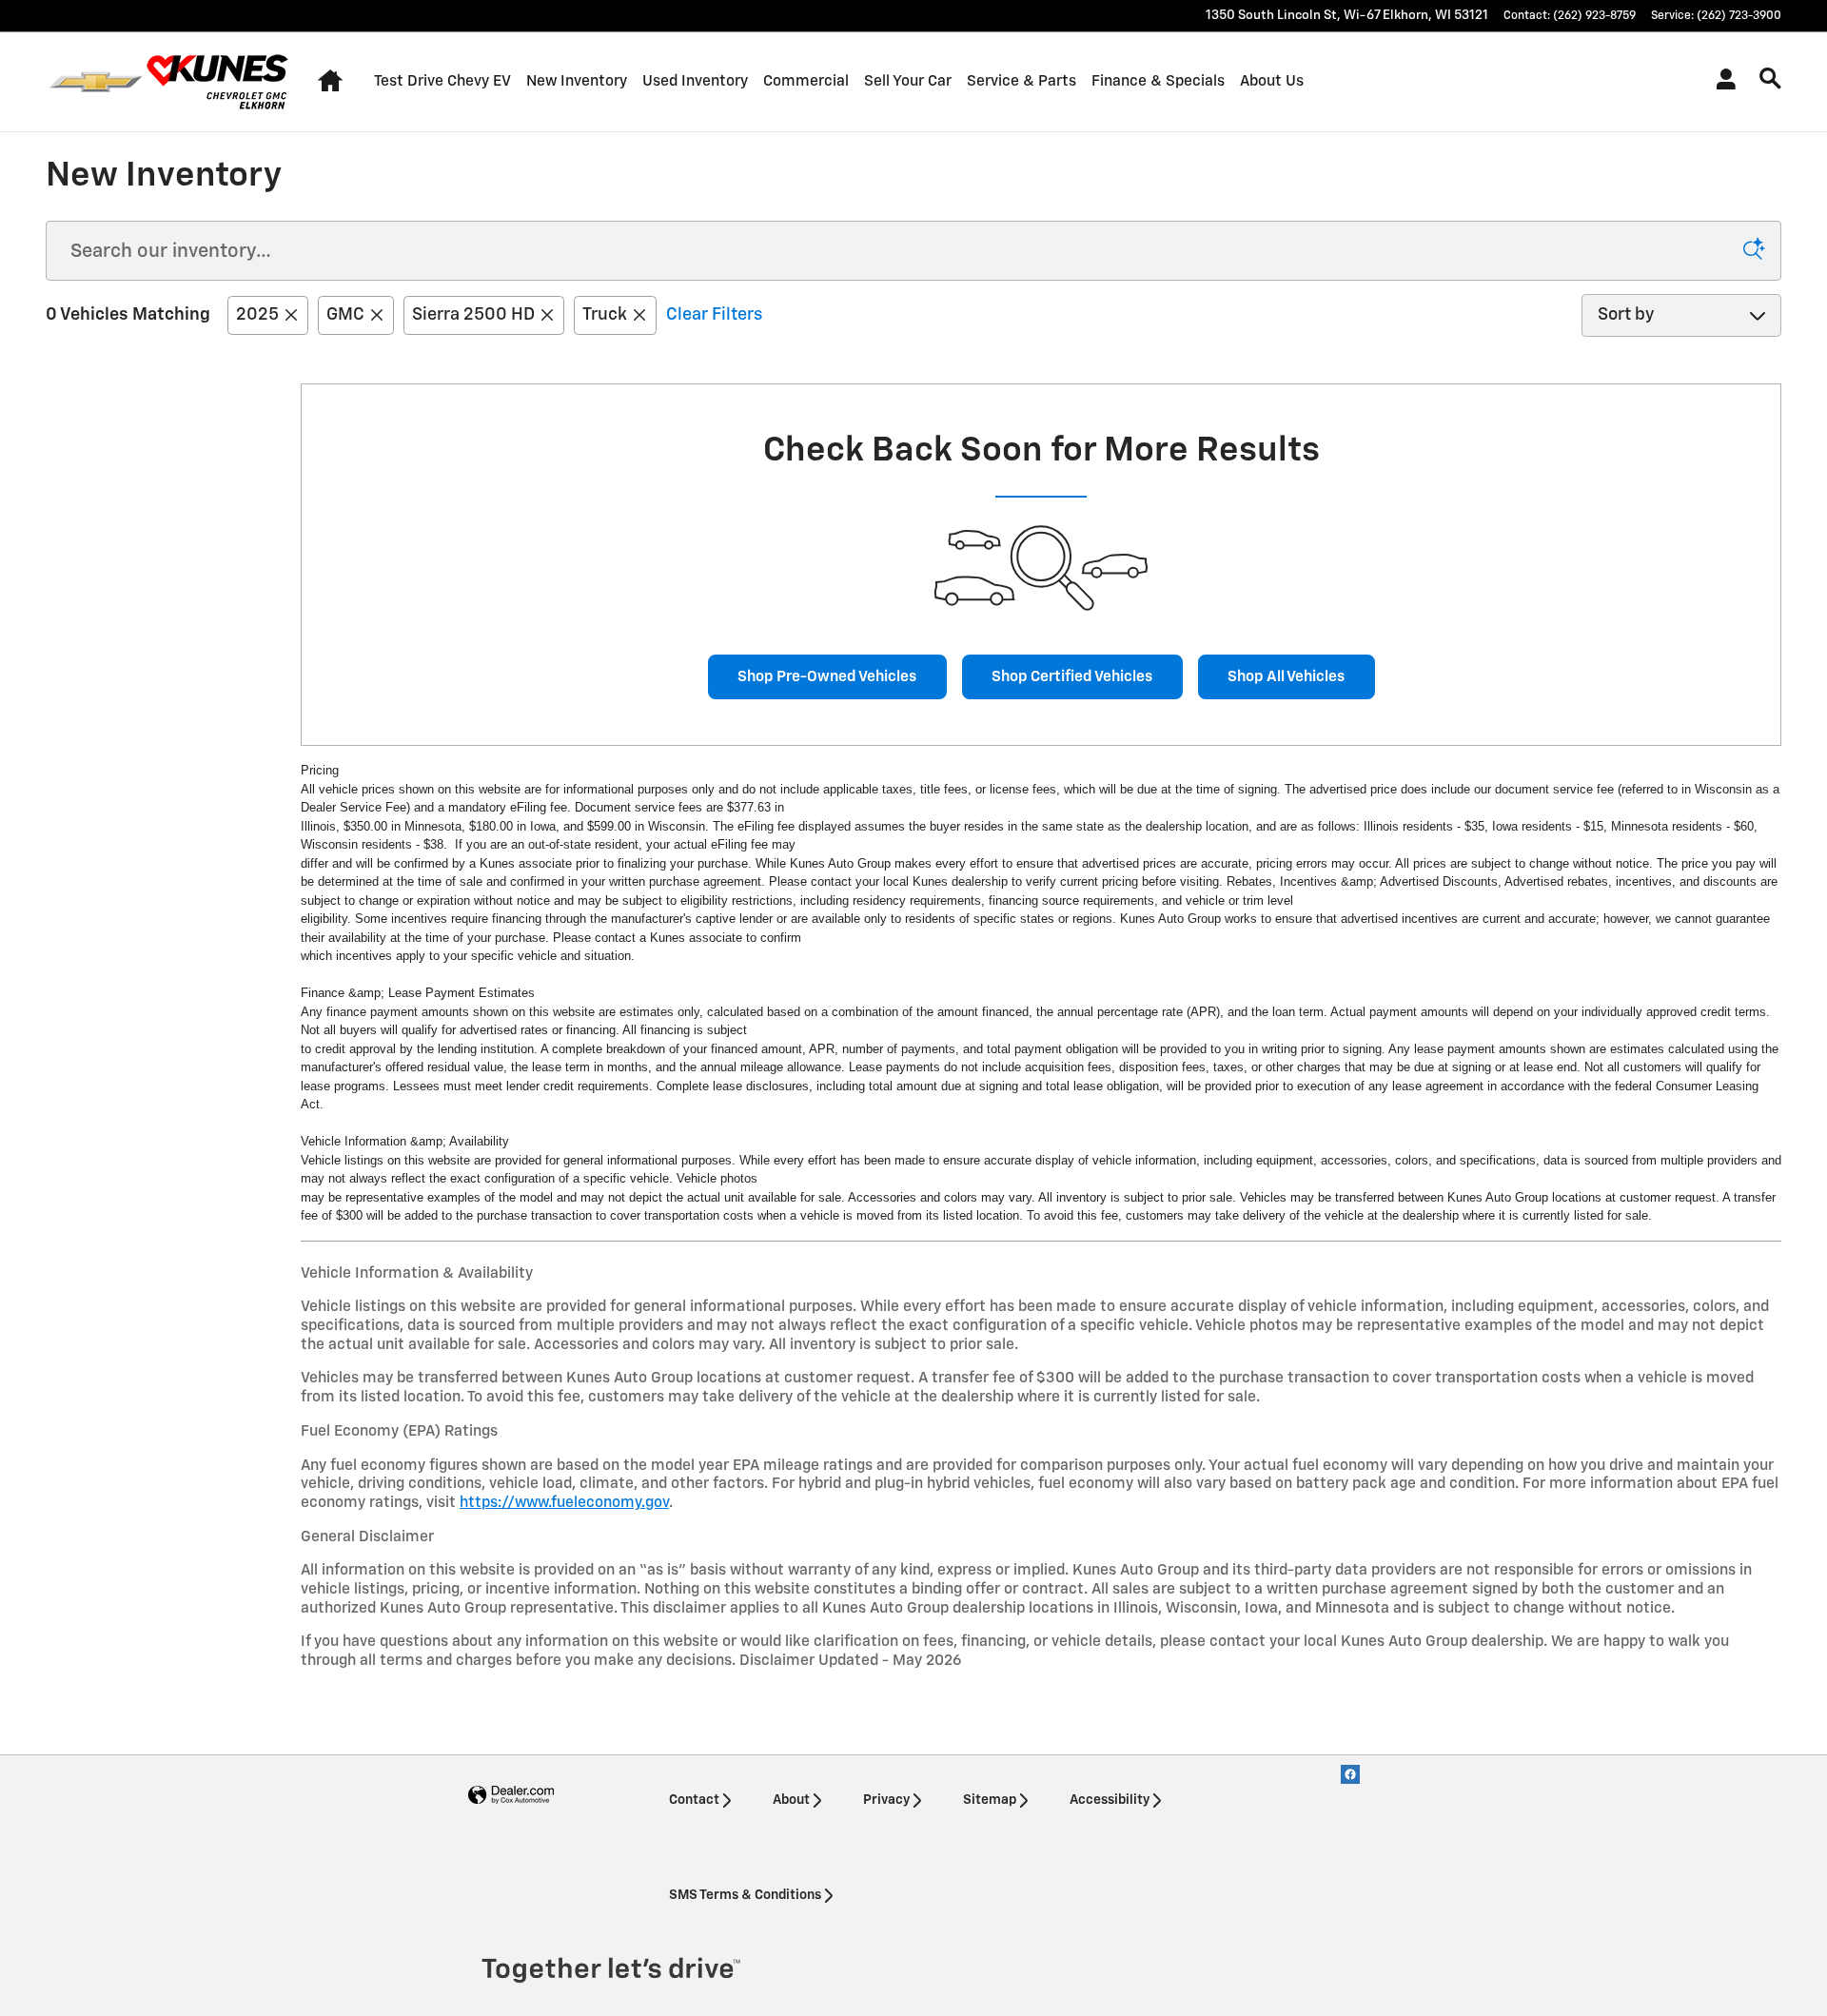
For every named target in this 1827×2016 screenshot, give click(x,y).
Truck (605, 315)
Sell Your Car (908, 81)
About (791, 1800)
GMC (345, 315)
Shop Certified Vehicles (1072, 677)
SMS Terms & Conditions (745, 1895)
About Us (1272, 81)
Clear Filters (714, 315)
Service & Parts (1022, 81)
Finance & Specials (1158, 81)
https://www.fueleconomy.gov (564, 1503)
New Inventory (577, 81)
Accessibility (1110, 1800)
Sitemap (990, 1800)
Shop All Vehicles (1286, 677)
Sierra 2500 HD (473, 315)
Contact (694, 1800)
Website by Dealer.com (511, 1796)
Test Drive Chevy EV (442, 81)
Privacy (886, 1800)
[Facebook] (1350, 1774)
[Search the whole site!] (1770, 79)
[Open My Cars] (1721, 82)
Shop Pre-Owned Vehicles (827, 677)
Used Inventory (695, 81)
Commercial (806, 81)
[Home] (96, 82)
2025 (257, 315)
